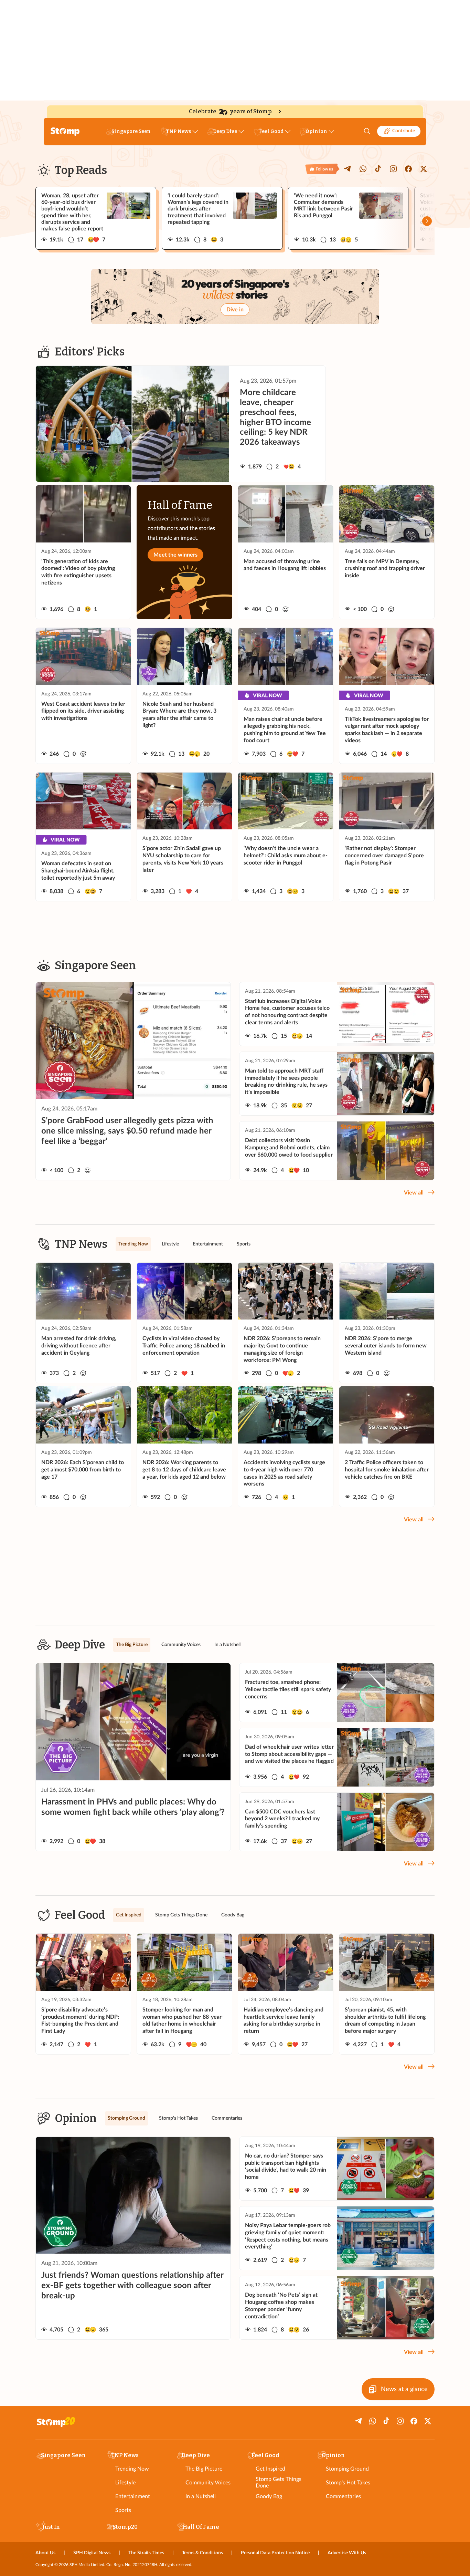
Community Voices (208, 2483)
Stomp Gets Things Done (279, 2482)
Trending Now (132, 2469)
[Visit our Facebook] (408, 169)
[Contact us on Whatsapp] (363, 169)
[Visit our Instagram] (393, 169)
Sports (123, 2510)
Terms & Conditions (202, 2553)
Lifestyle (125, 2483)
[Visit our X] (424, 169)
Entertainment (133, 2496)
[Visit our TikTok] (378, 169)
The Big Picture (204, 2469)
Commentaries (343, 2496)
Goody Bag (269, 2496)
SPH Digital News (92, 2553)
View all (414, 1193)
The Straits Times (146, 2553)
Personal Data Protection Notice (275, 2553)
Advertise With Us (347, 2553)
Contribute (404, 131)
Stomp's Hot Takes (348, 2483)
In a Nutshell (201, 2496)
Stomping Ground (347, 2469)
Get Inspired (270, 2469)
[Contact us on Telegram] (348, 169)
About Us (45, 2553)
